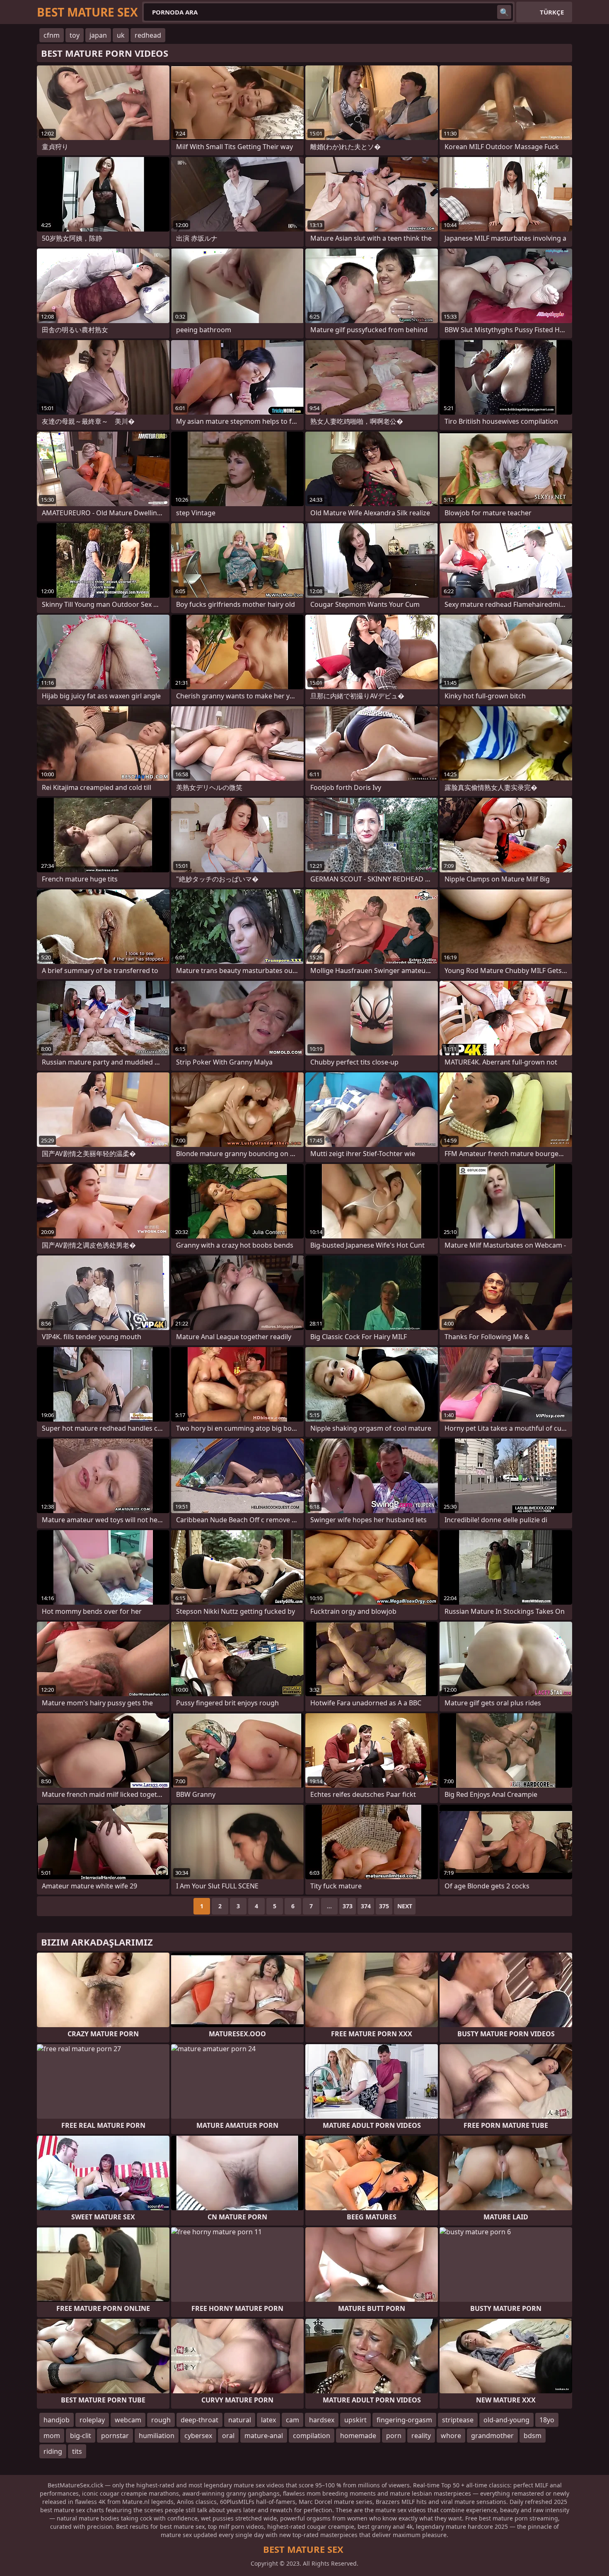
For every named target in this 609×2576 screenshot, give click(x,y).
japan (98, 35)
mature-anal (264, 2436)
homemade (358, 2436)
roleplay (92, 2420)
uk (121, 35)
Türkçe (552, 12)
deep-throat (199, 2420)
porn (394, 2436)
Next (405, 1906)
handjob (57, 2420)
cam (292, 2420)
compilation (312, 2436)
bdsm (533, 2436)
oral (228, 2436)
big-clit (81, 2436)
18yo (547, 2420)
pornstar (115, 2436)
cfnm (52, 35)
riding (53, 2451)
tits (77, 2451)
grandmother (492, 2436)
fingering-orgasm (404, 2420)
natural (240, 2420)
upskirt (355, 2420)
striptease (458, 2420)
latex (268, 2420)
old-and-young (506, 2420)
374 (366, 1906)
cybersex (198, 2436)
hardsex (322, 2420)
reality (421, 2436)
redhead (148, 35)
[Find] (504, 12)
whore (451, 2436)
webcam (128, 2420)
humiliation (157, 2436)
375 (384, 1906)
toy (75, 35)
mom (52, 2436)
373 (348, 1906)
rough (161, 2420)
